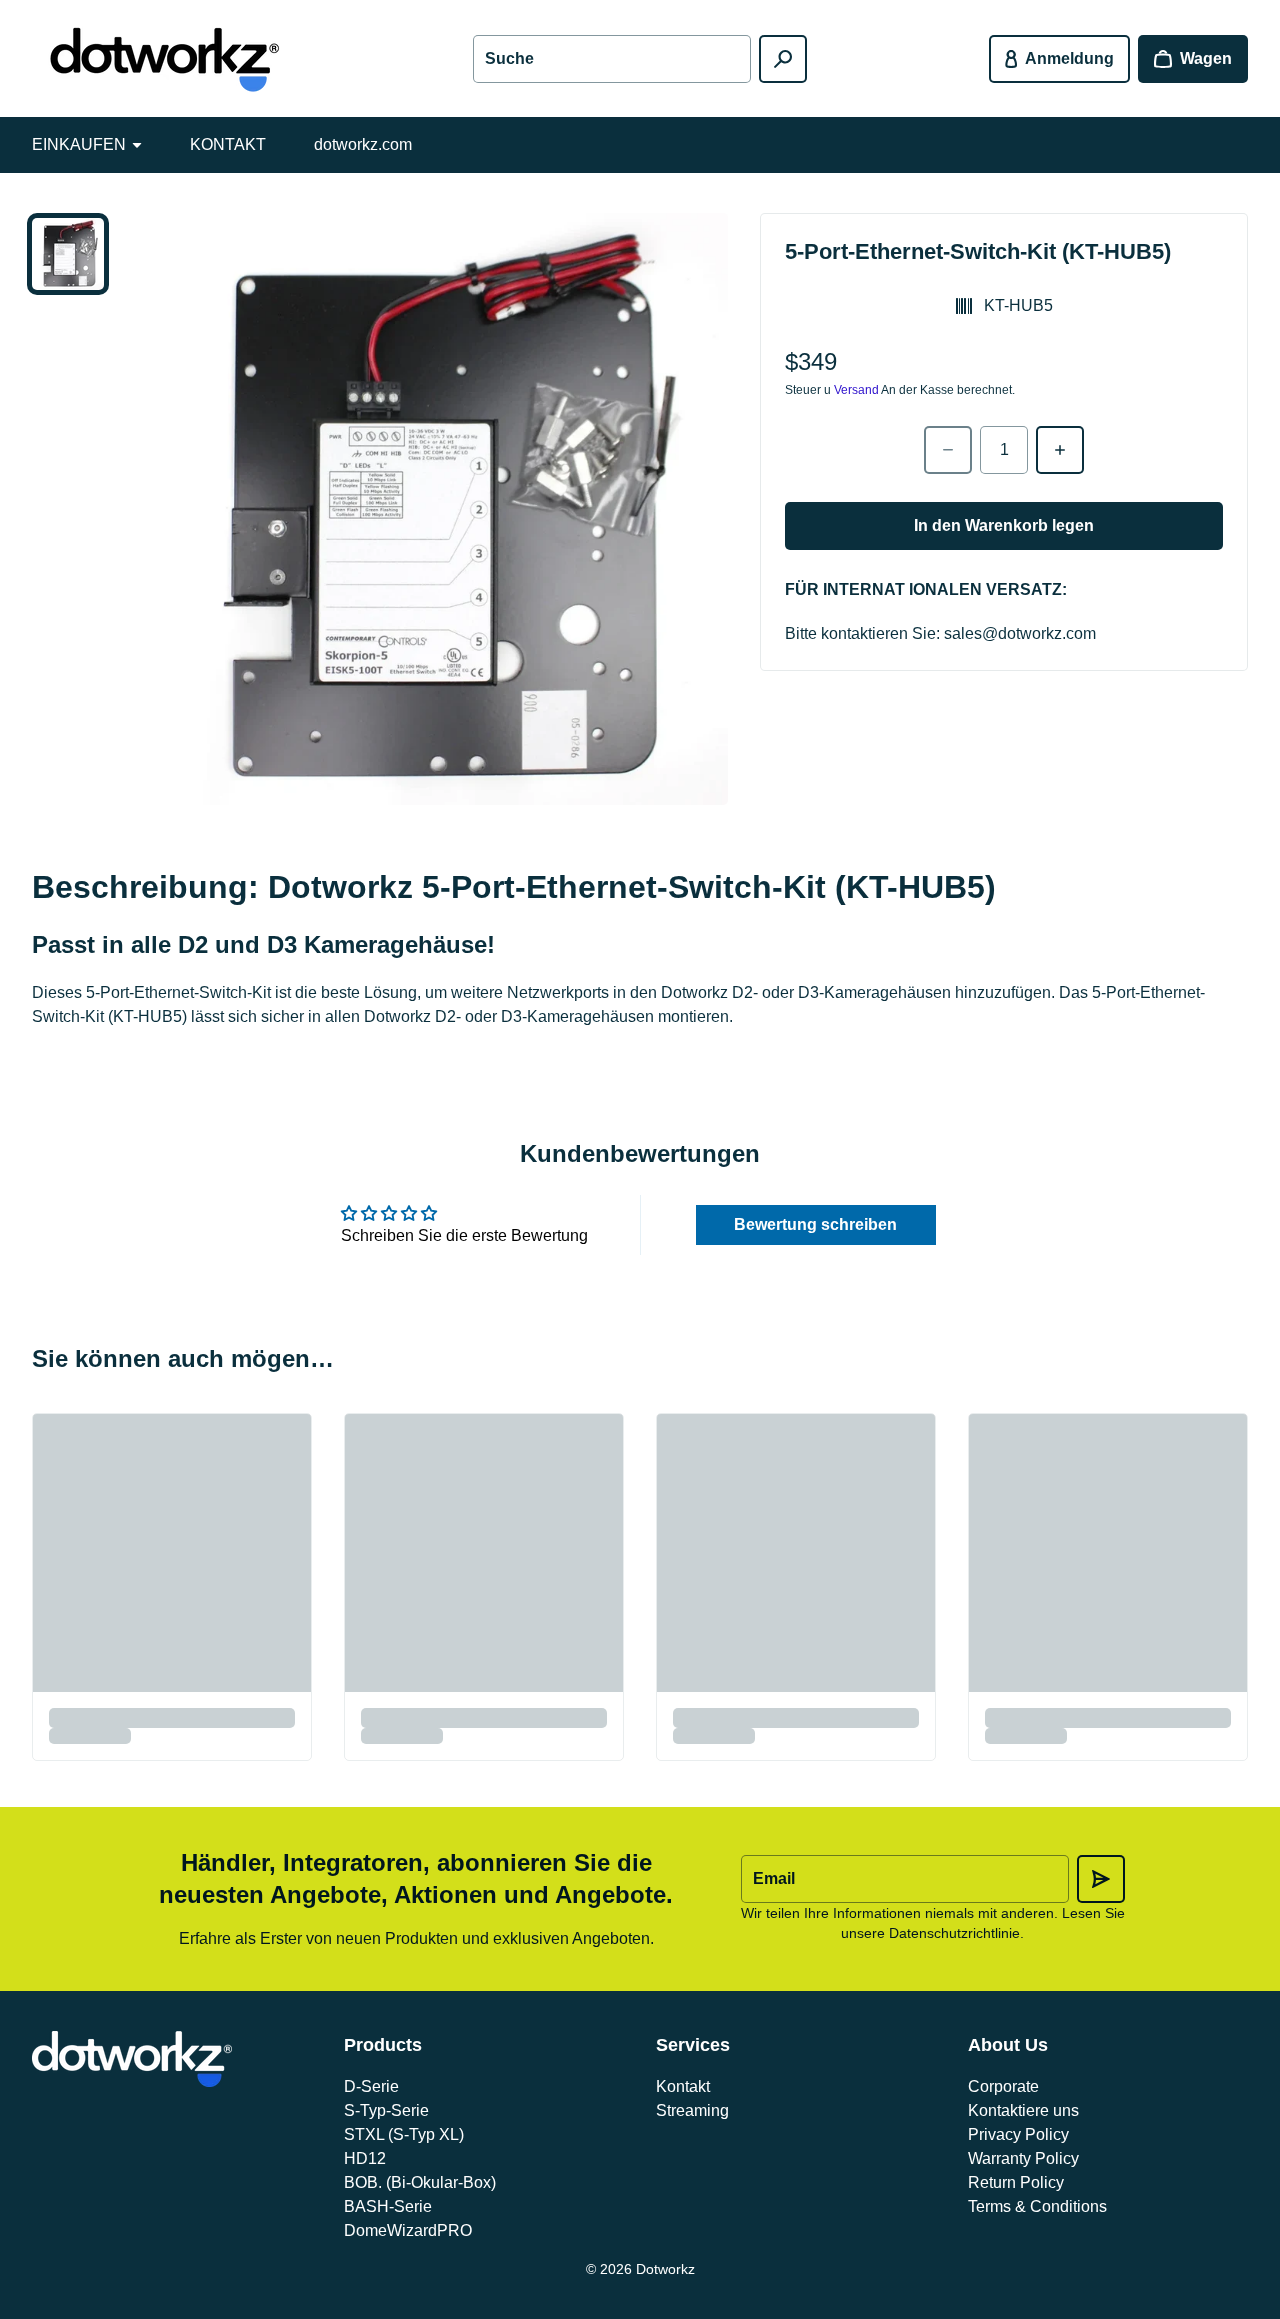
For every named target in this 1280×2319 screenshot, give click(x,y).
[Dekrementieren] (948, 450)
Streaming (692, 2110)
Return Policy (1016, 2182)
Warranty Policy (1023, 2158)
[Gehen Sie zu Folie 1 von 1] (68, 254)
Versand (856, 390)
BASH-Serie (388, 2206)
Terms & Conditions (1037, 2206)
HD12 (365, 2158)
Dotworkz (665, 2269)
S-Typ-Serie (386, 2110)
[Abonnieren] (1101, 1879)
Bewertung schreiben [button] (815, 1224)
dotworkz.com (363, 144)
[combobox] (612, 59)
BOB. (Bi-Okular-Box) (420, 2182)
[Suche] (783, 59)
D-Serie (371, 2086)
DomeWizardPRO (408, 2230)
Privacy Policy (1018, 2134)
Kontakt (683, 2086)
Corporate (1003, 2086)
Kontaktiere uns (1023, 2110)
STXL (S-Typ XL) (404, 2134)
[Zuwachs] (1060, 450)
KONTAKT (228, 144)
